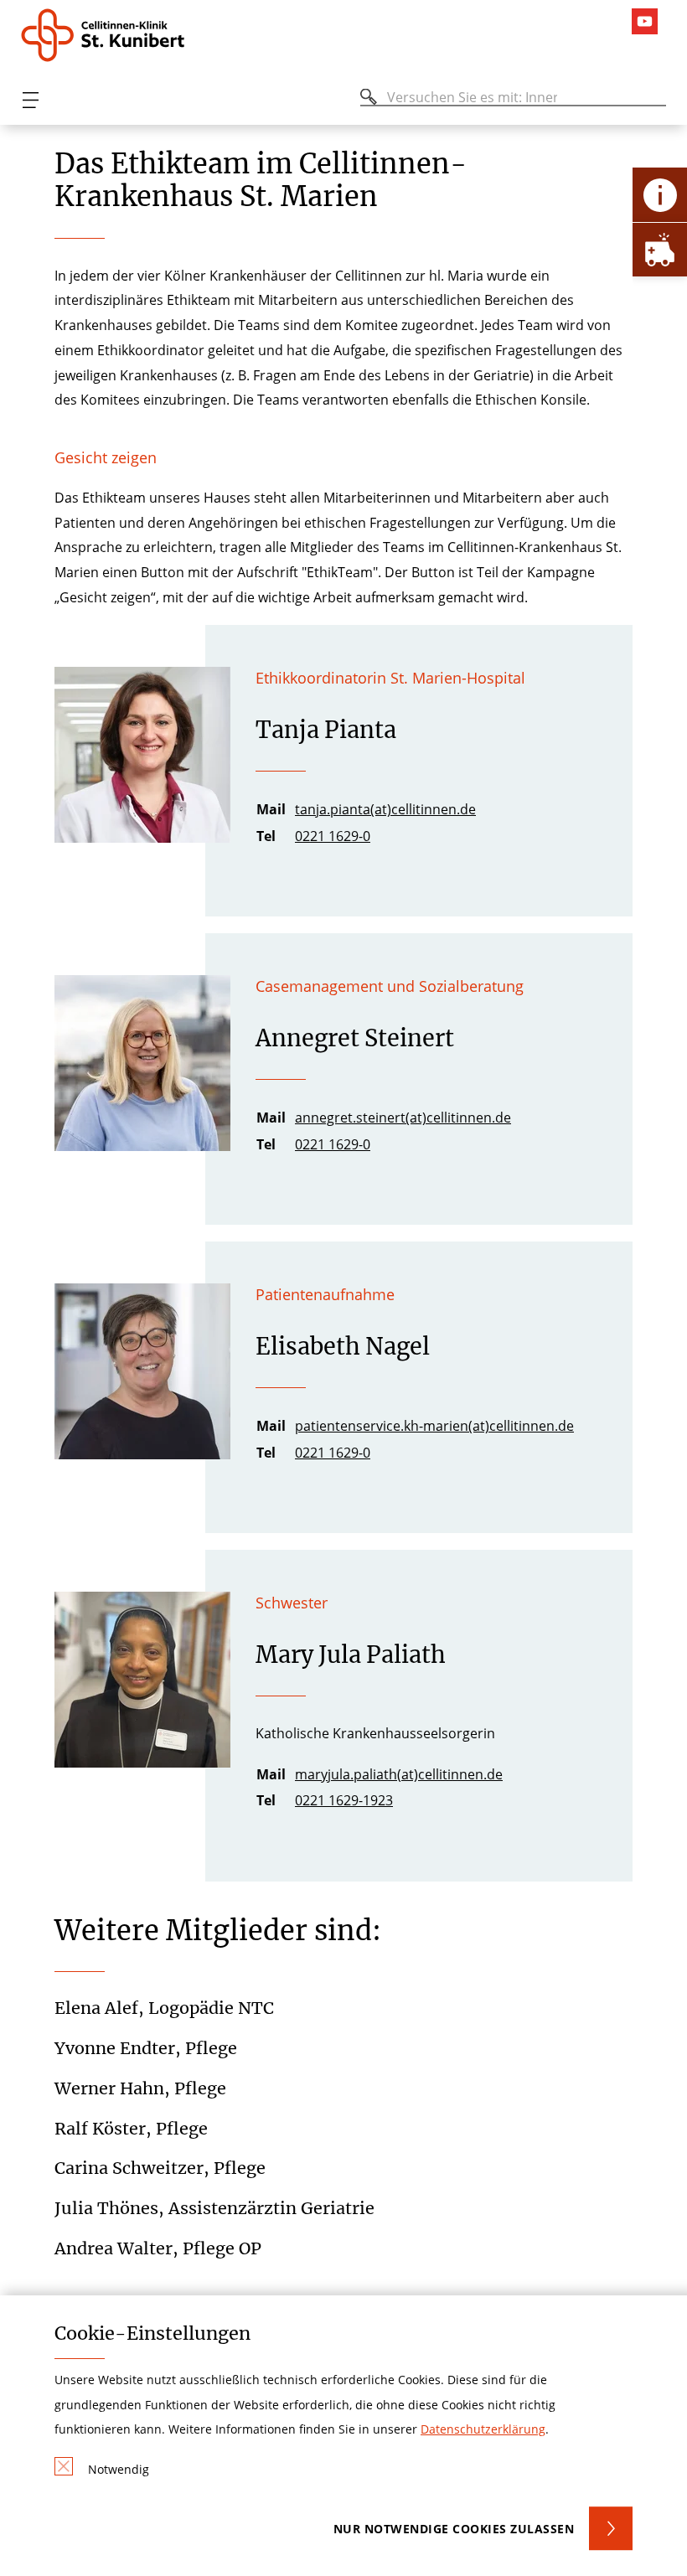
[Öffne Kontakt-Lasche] (660, 195)
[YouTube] (649, 21)
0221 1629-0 (333, 836)
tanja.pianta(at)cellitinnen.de (385, 809)
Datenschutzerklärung (483, 2429)
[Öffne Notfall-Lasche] (660, 249)
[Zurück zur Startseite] (120, 35)
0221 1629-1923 (344, 1800)
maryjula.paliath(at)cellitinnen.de (399, 1774)
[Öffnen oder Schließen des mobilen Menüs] (30, 100)
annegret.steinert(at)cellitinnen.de (403, 1118)
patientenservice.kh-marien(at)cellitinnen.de (434, 1426)
